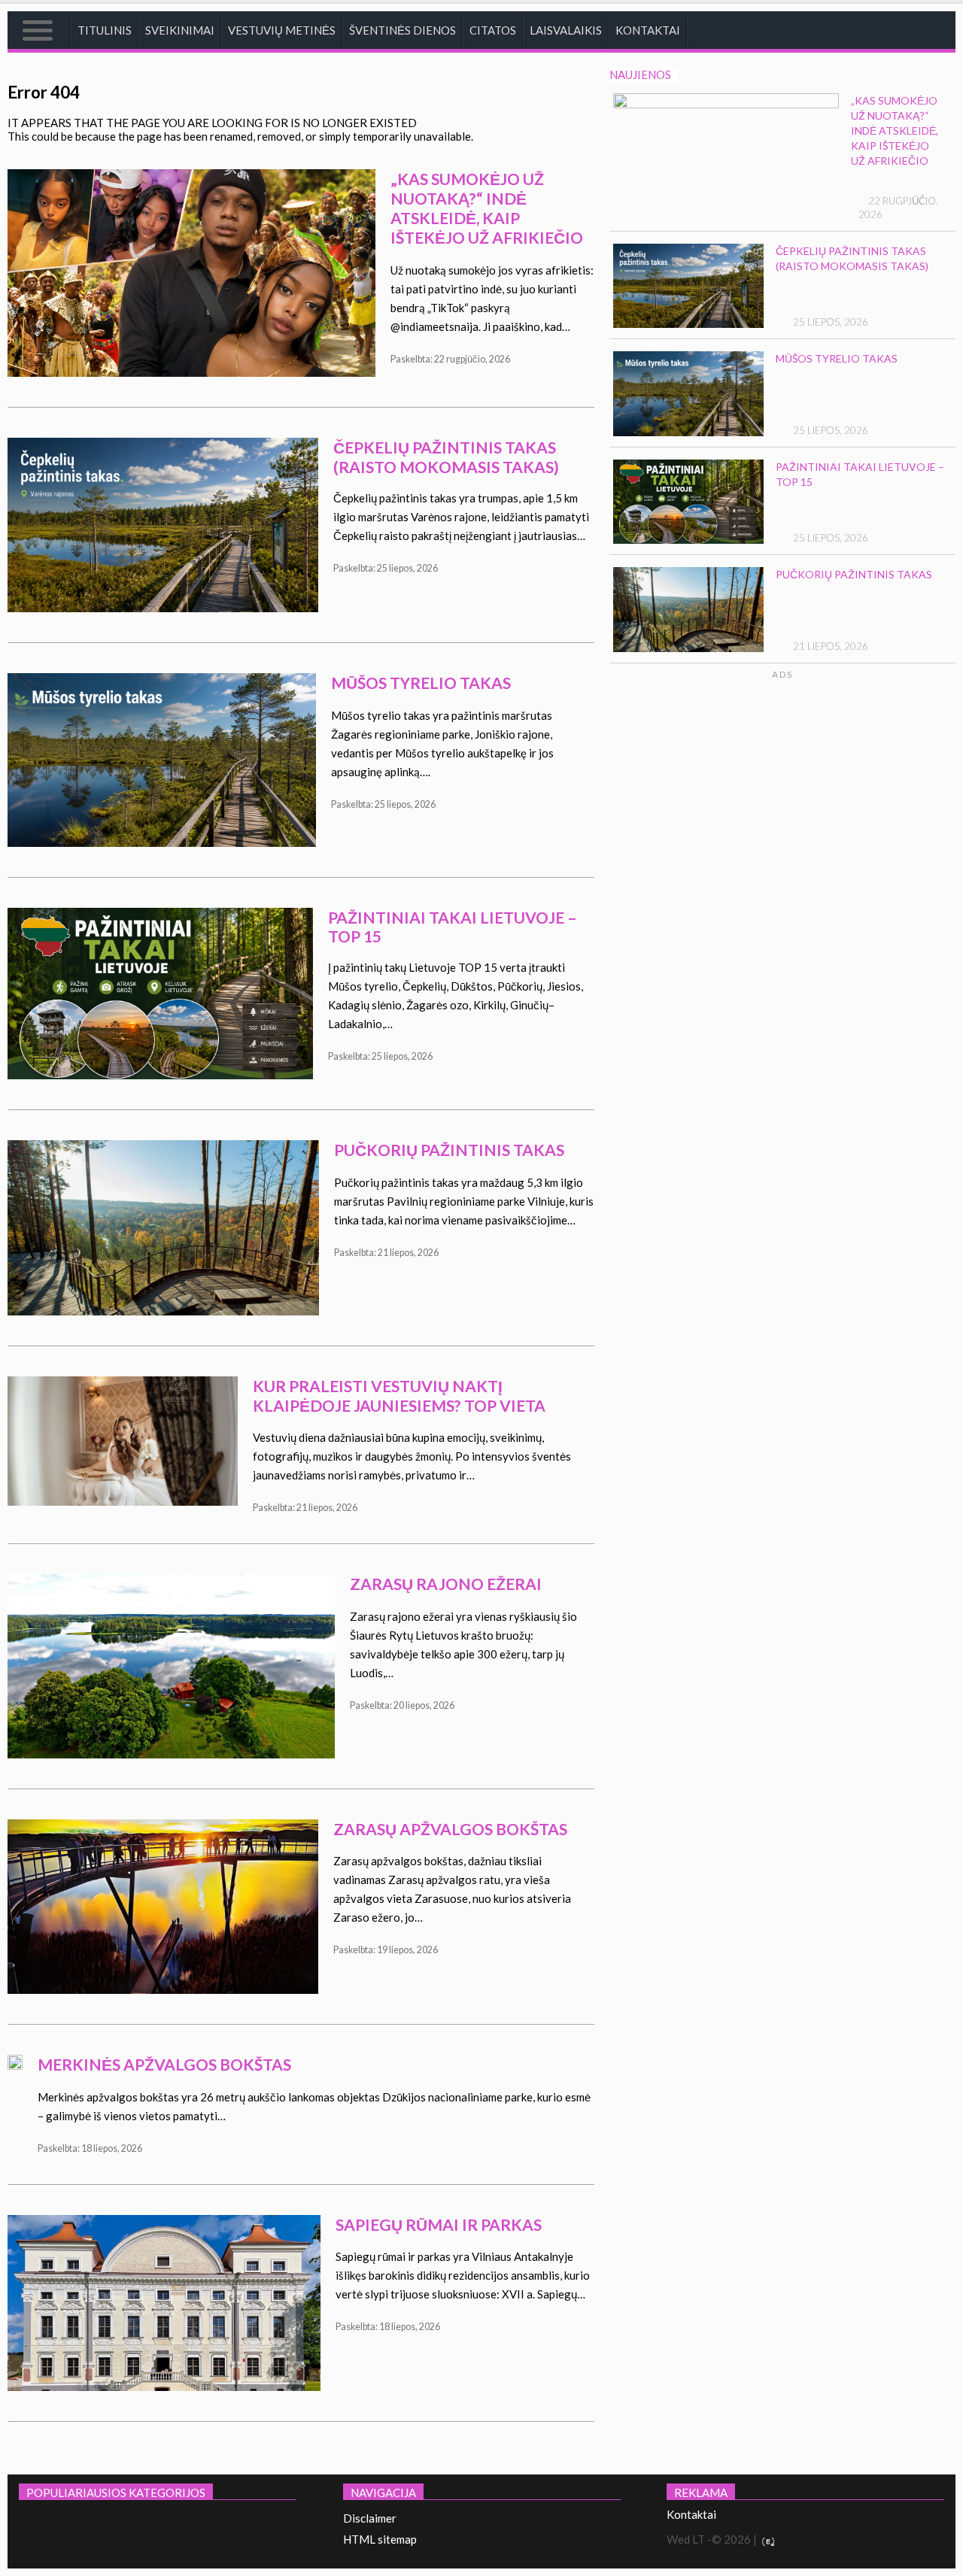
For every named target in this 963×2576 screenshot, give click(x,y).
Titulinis (105, 30)
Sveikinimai (180, 30)
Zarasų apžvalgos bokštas (450, 1829)
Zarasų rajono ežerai (446, 1584)
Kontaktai (648, 30)
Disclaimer (370, 2518)
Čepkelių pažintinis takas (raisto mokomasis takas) (446, 457)
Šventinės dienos (403, 30)
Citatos (493, 30)
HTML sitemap (380, 2539)
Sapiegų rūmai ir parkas (439, 2224)
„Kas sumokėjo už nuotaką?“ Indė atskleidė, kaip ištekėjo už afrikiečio (487, 208)
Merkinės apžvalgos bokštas (164, 2064)
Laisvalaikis (566, 30)
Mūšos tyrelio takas (421, 683)
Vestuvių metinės (282, 30)
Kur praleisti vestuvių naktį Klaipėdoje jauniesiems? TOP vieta (399, 1396)
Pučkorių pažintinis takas (449, 1150)
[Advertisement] (829, 824)
